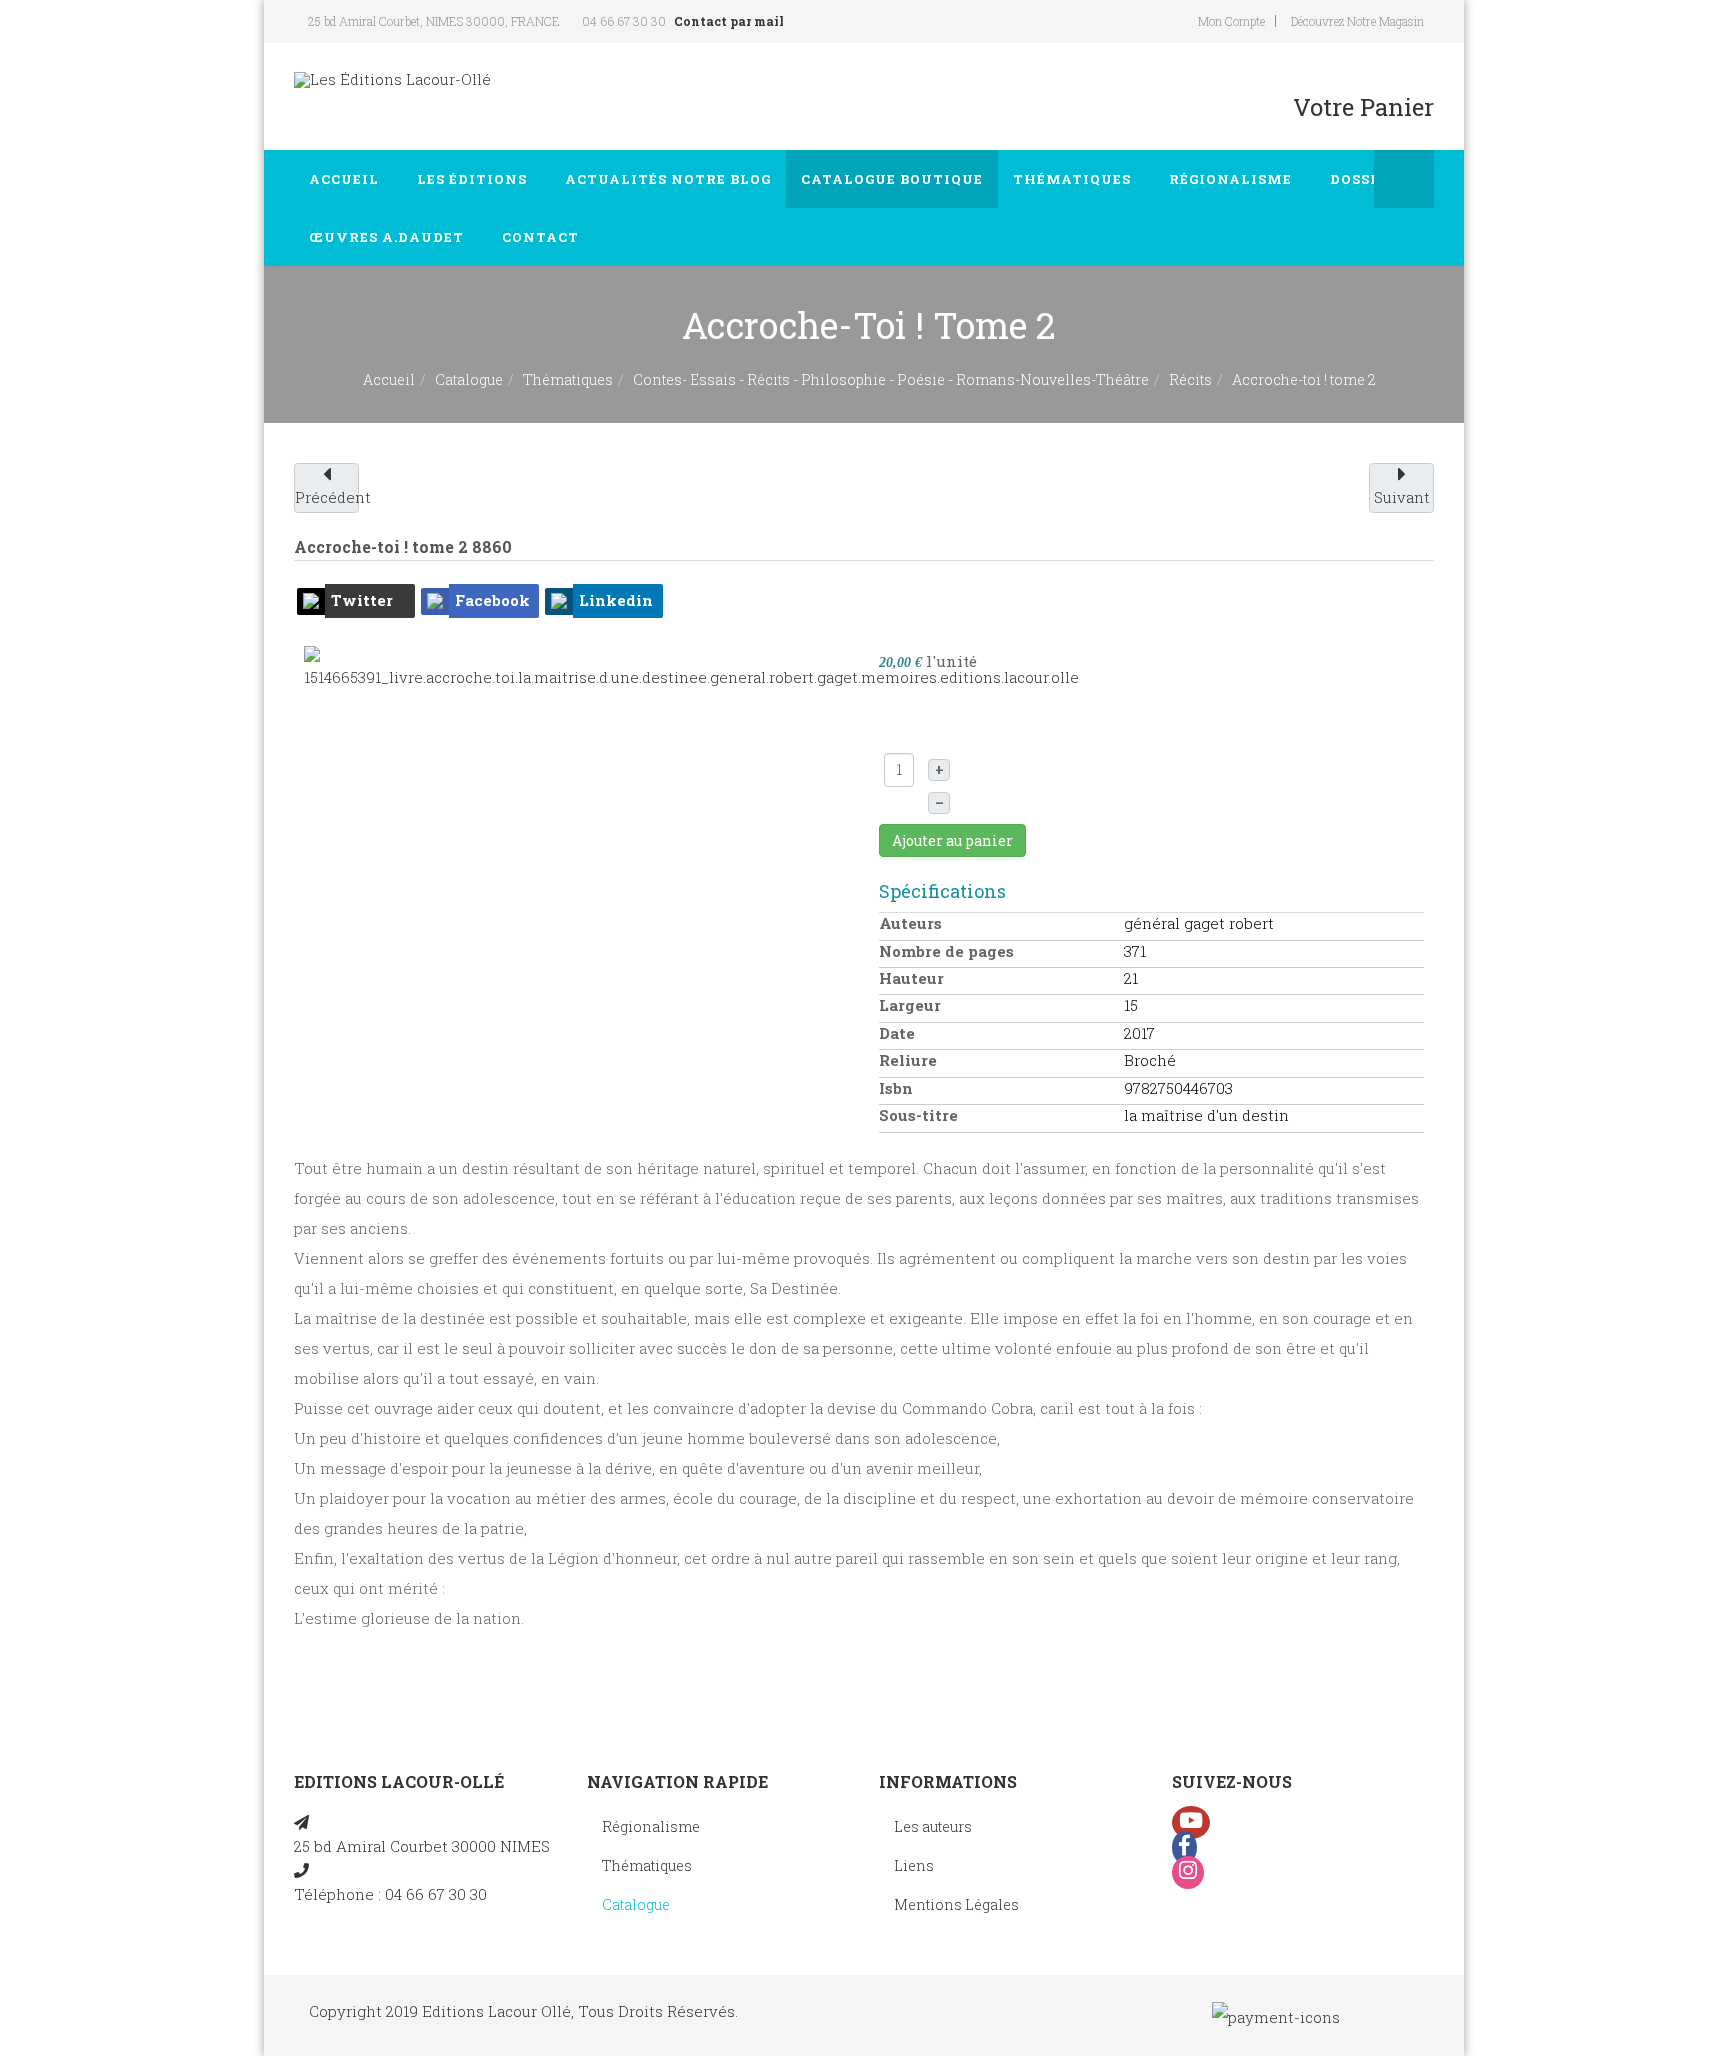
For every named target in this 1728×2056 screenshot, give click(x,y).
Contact (542, 237)
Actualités (668, 179)
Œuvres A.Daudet (388, 237)
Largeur (910, 1005)
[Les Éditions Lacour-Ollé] (392, 79)
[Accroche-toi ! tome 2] (691, 667)
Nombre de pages (946, 951)
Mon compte (1231, 21)
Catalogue (892, 179)
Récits (1190, 379)
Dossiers (1370, 179)
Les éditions (474, 179)
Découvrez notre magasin (1357, 21)
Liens (914, 1865)
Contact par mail (729, 21)
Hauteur (911, 978)
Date (897, 1033)
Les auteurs (933, 1826)
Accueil (346, 179)
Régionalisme (1232, 179)
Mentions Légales (956, 1904)
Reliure (908, 1060)
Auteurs (910, 923)
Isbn (896, 1088)
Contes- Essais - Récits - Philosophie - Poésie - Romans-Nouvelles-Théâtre (891, 379)
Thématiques (1074, 179)
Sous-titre (918, 1115)
